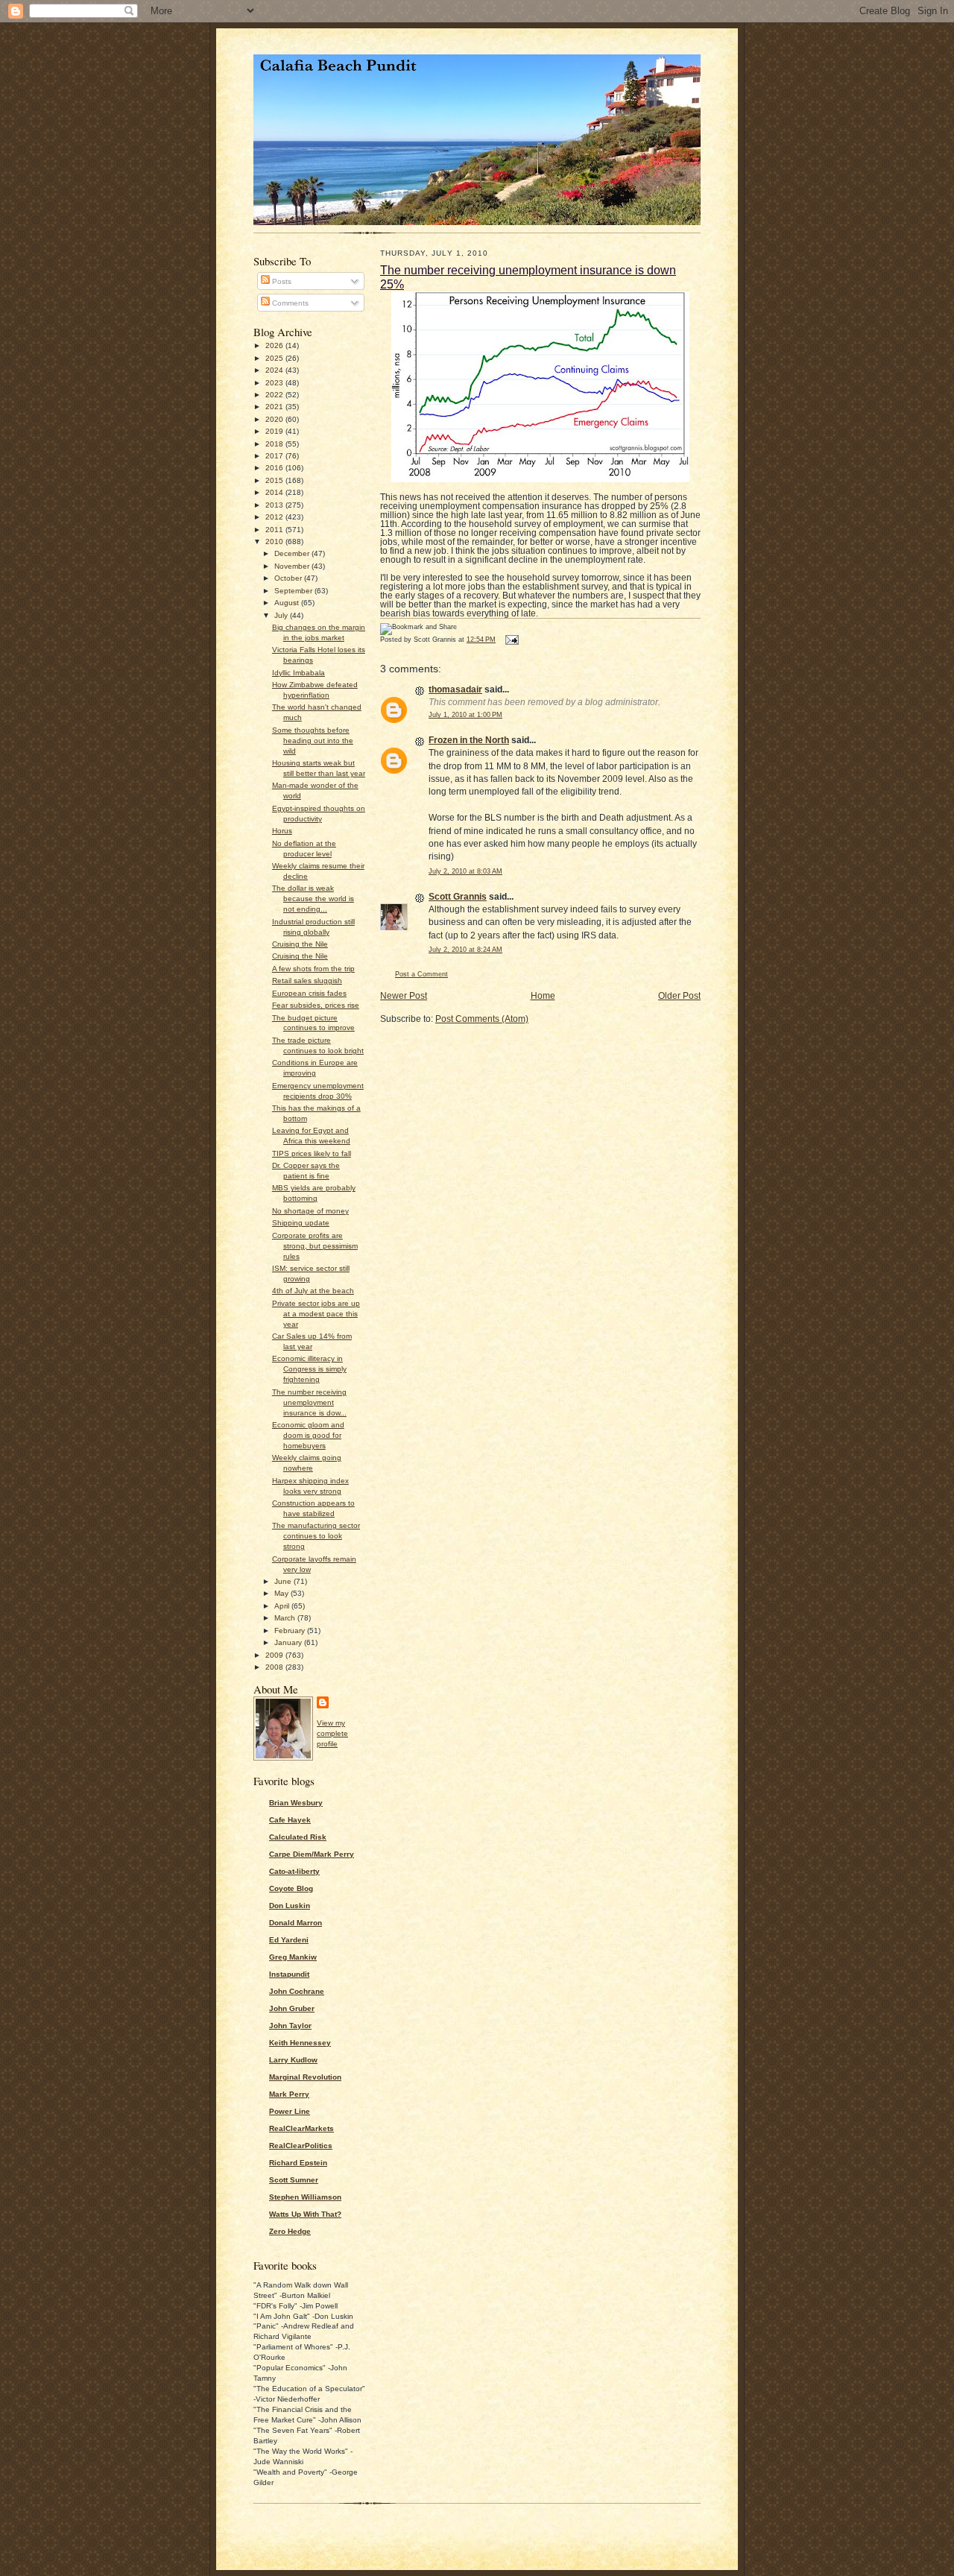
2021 (275, 407)
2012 (275, 517)
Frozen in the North (469, 740)
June (284, 1581)
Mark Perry (289, 2094)
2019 (275, 431)
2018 (275, 444)
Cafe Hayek (290, 1820)
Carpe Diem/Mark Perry (312, 1854)
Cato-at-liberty (294, 1871)
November (293, 566)
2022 (275, 395)
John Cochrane (297, 1991)
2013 (275, 505)
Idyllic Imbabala (298, 673)
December (293, 553)
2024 (275, 370)
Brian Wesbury (296, 1803)
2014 (275, 492)
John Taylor (290, 2026)
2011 (275, 530)
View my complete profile (332, 1733)
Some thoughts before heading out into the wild (313, 741)
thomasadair (455, 689)
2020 (275, 419)
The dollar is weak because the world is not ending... (313, 899)
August (288, 603)
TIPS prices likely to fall (312, 1153)
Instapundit (289, 1974)
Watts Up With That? (305, 2214)
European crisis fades (309, 993)
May (282, 1593)
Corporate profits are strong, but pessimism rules (315, 1246)
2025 (275, 358)
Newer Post (404, 996)
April (283, 1606)
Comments (289, 303)
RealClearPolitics (301, 2146)
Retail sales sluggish (307, 981)
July (282, 615)
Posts (281, 281)
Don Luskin (290, 1906)
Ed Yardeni (289, 1940)
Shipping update (301, 1223)
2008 (275, 1667)
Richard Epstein (298, 2163)
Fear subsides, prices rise (316, 1005)
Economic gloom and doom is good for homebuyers (308, 1435)
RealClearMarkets (301, 2128)
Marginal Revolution (305, 2077)
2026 (275, 345)
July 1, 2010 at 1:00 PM (465, 715)
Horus (282, 831)
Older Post (679, 996)
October (289, 578)
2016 (275, 468)
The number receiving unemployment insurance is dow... (309, 1402)
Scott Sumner (294, 2180)
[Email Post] (511, 640)
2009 (275, 1655)
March (286, 1618)
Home (543, 996)
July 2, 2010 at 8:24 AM (465, 950)
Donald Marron (296, 1923)
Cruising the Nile (300, 944)
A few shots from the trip (313, 969)
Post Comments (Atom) (482, 1019)
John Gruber (292, 2008)
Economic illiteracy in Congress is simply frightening (309, 1369)
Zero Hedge (290, 2231)
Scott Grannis (458, 897)
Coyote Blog (291, 1888)
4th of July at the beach (313, 1291)
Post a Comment (421, 974)
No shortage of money (310, 1211)
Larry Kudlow (293, 2060)
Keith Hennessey (300, 2043)
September (294, 591)
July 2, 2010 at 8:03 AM (465, 871)
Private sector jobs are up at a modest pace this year (316, 1314)
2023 (275, 383)
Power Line (290, 2111)
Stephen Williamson (305, 2197)
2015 (275, 480)
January (289, 1642)
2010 (275, 542)
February (291, 1630)
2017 (275, 456)
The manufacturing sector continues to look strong (316, 1536)
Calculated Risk (298, 1837)
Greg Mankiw (293, 1957)
